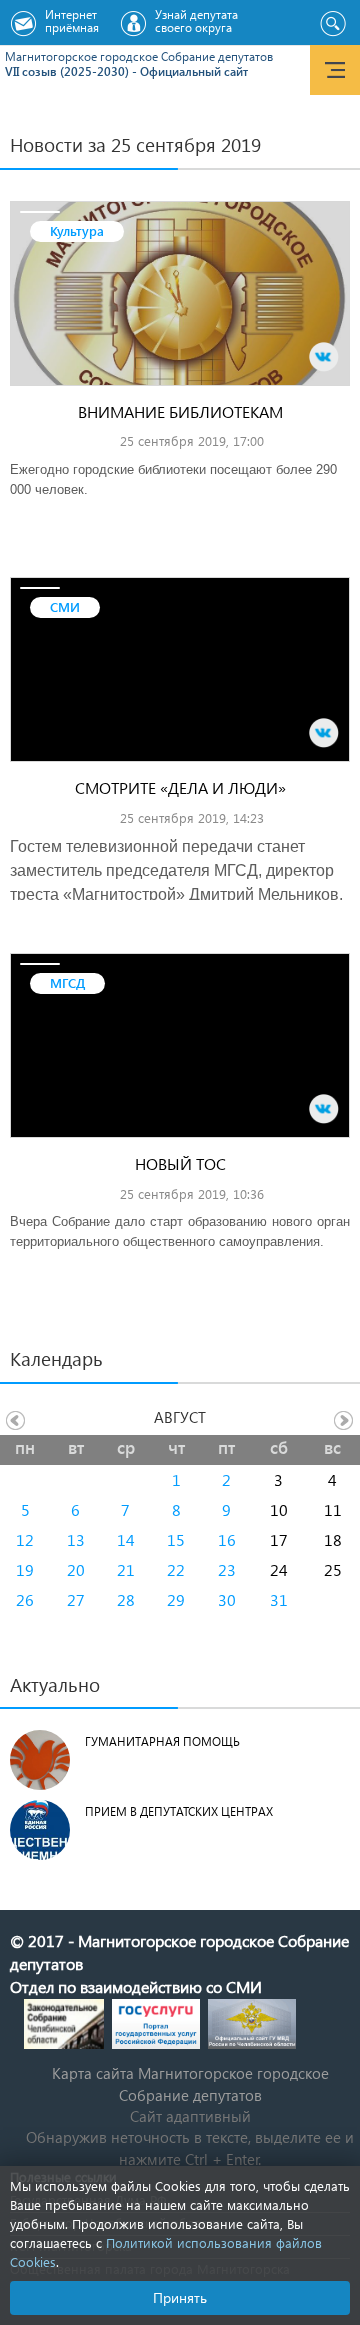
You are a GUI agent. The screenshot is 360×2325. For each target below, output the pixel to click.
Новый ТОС (180, 1163)
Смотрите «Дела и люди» (180, 787)
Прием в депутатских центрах (179, 1811)
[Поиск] (332, 24)
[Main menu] (335, 70)
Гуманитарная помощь (162, 1741)
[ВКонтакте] (324, 357)
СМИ (65, 606)
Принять (180, 2297)
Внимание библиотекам (180, 411)
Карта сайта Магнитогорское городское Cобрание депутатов (190, 2083)
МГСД (67, 982)
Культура (77, 230)
